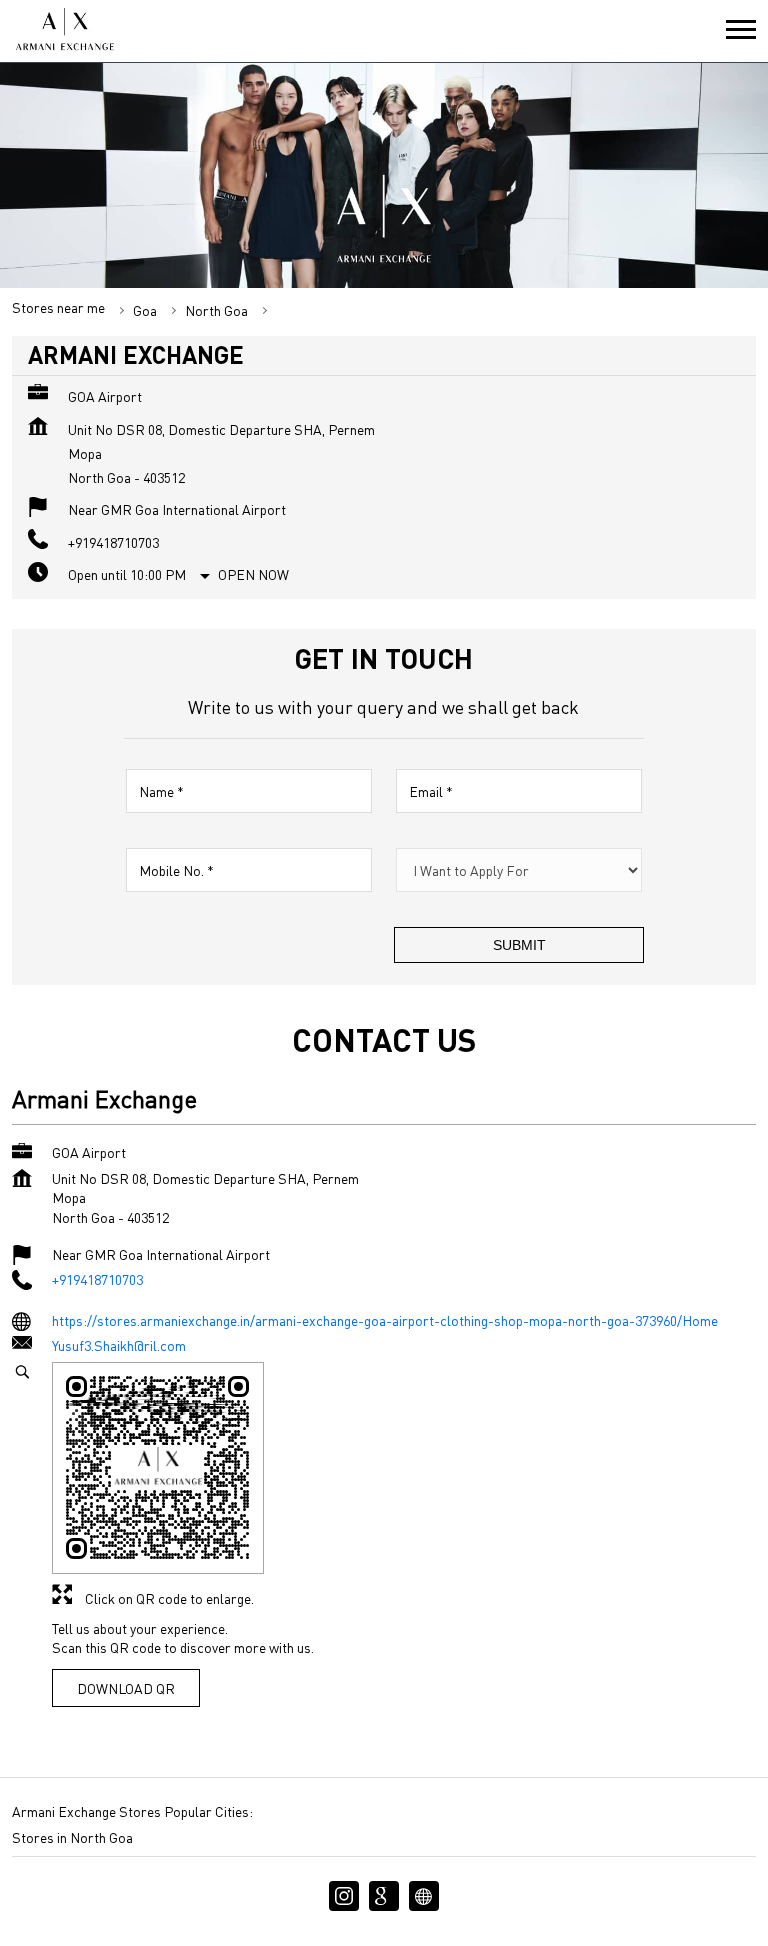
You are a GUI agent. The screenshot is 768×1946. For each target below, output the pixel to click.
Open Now (253, 574)
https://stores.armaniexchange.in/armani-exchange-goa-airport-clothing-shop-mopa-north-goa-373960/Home (385, 1319)
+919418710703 (113, 542)
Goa (145, 310)
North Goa (216, 310)
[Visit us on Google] (384, 1896)
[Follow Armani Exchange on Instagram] (344, 1896)
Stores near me (58, 307)
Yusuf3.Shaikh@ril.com (119, 1345)
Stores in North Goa (72, 1837)
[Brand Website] (424, 1896)
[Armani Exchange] (64, 31)
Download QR (126, 1687)
